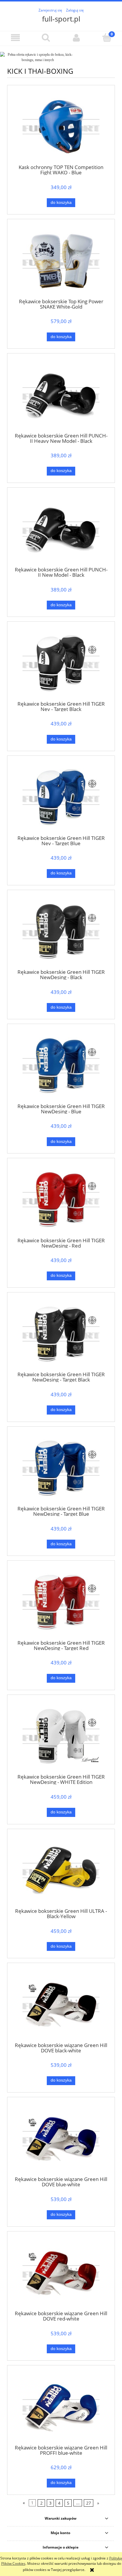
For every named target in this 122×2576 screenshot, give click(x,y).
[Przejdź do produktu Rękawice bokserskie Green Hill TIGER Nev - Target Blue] (61, 797)
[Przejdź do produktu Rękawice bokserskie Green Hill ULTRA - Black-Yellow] (61, 1870)
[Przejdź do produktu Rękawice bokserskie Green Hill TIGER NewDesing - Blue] (61, 1066)
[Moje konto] (76, 38)
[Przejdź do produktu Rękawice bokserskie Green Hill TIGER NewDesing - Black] (61, 931)
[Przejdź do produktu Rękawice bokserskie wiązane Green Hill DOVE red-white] (61, 2273)
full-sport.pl (61, 19)
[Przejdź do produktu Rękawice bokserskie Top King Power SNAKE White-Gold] (61, 261)
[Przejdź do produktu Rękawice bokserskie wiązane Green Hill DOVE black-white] (61, 2004)
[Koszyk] (107, 37)
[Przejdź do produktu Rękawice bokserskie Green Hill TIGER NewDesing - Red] (61, 1200)
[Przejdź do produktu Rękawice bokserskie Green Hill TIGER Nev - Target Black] (61, 663)
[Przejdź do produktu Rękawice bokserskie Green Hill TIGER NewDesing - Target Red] (61, 1602)
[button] (15, 38)
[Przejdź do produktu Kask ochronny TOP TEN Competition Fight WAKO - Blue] (61, 127)
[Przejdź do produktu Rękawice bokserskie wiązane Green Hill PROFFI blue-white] (61, 2407)
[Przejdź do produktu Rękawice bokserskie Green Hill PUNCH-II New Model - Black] (61, 529)
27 (89, 2503)
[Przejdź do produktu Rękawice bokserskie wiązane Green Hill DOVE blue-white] (61, 2139)
